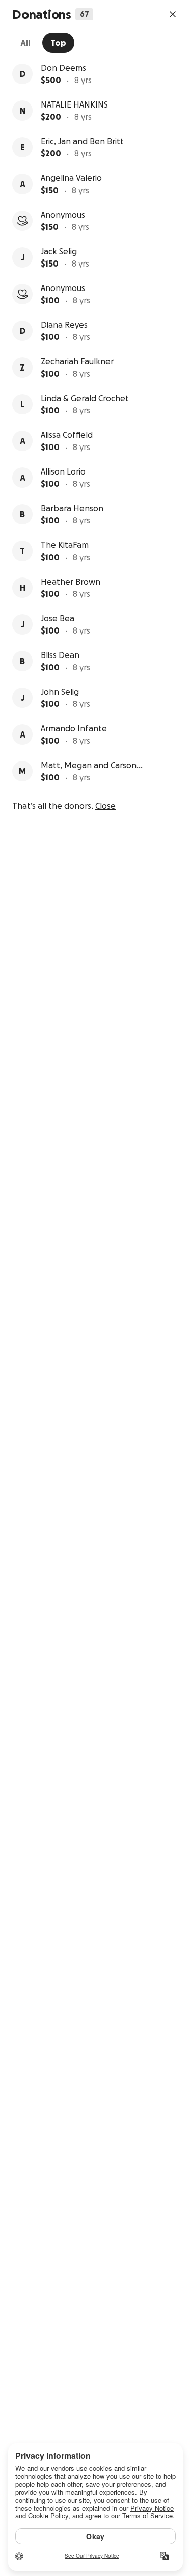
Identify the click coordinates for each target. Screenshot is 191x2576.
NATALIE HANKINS (74, 104)
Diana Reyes (64, 325)
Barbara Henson (72, 508)
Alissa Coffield (67, 435)
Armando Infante (74, 728)
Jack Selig (59, 251)
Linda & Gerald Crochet (85, 398)
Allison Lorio (63, 471)
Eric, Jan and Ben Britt (82, 141)
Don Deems (63, 68)
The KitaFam (65, 545)
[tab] (25, 43)
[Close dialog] (173, 14)
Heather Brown (71, 582)
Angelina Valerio (71, 178)
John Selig (60, 692)
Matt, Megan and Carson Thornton (89, 766)
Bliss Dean (60, 655)
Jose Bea (58, 618)
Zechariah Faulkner (77, 361)
